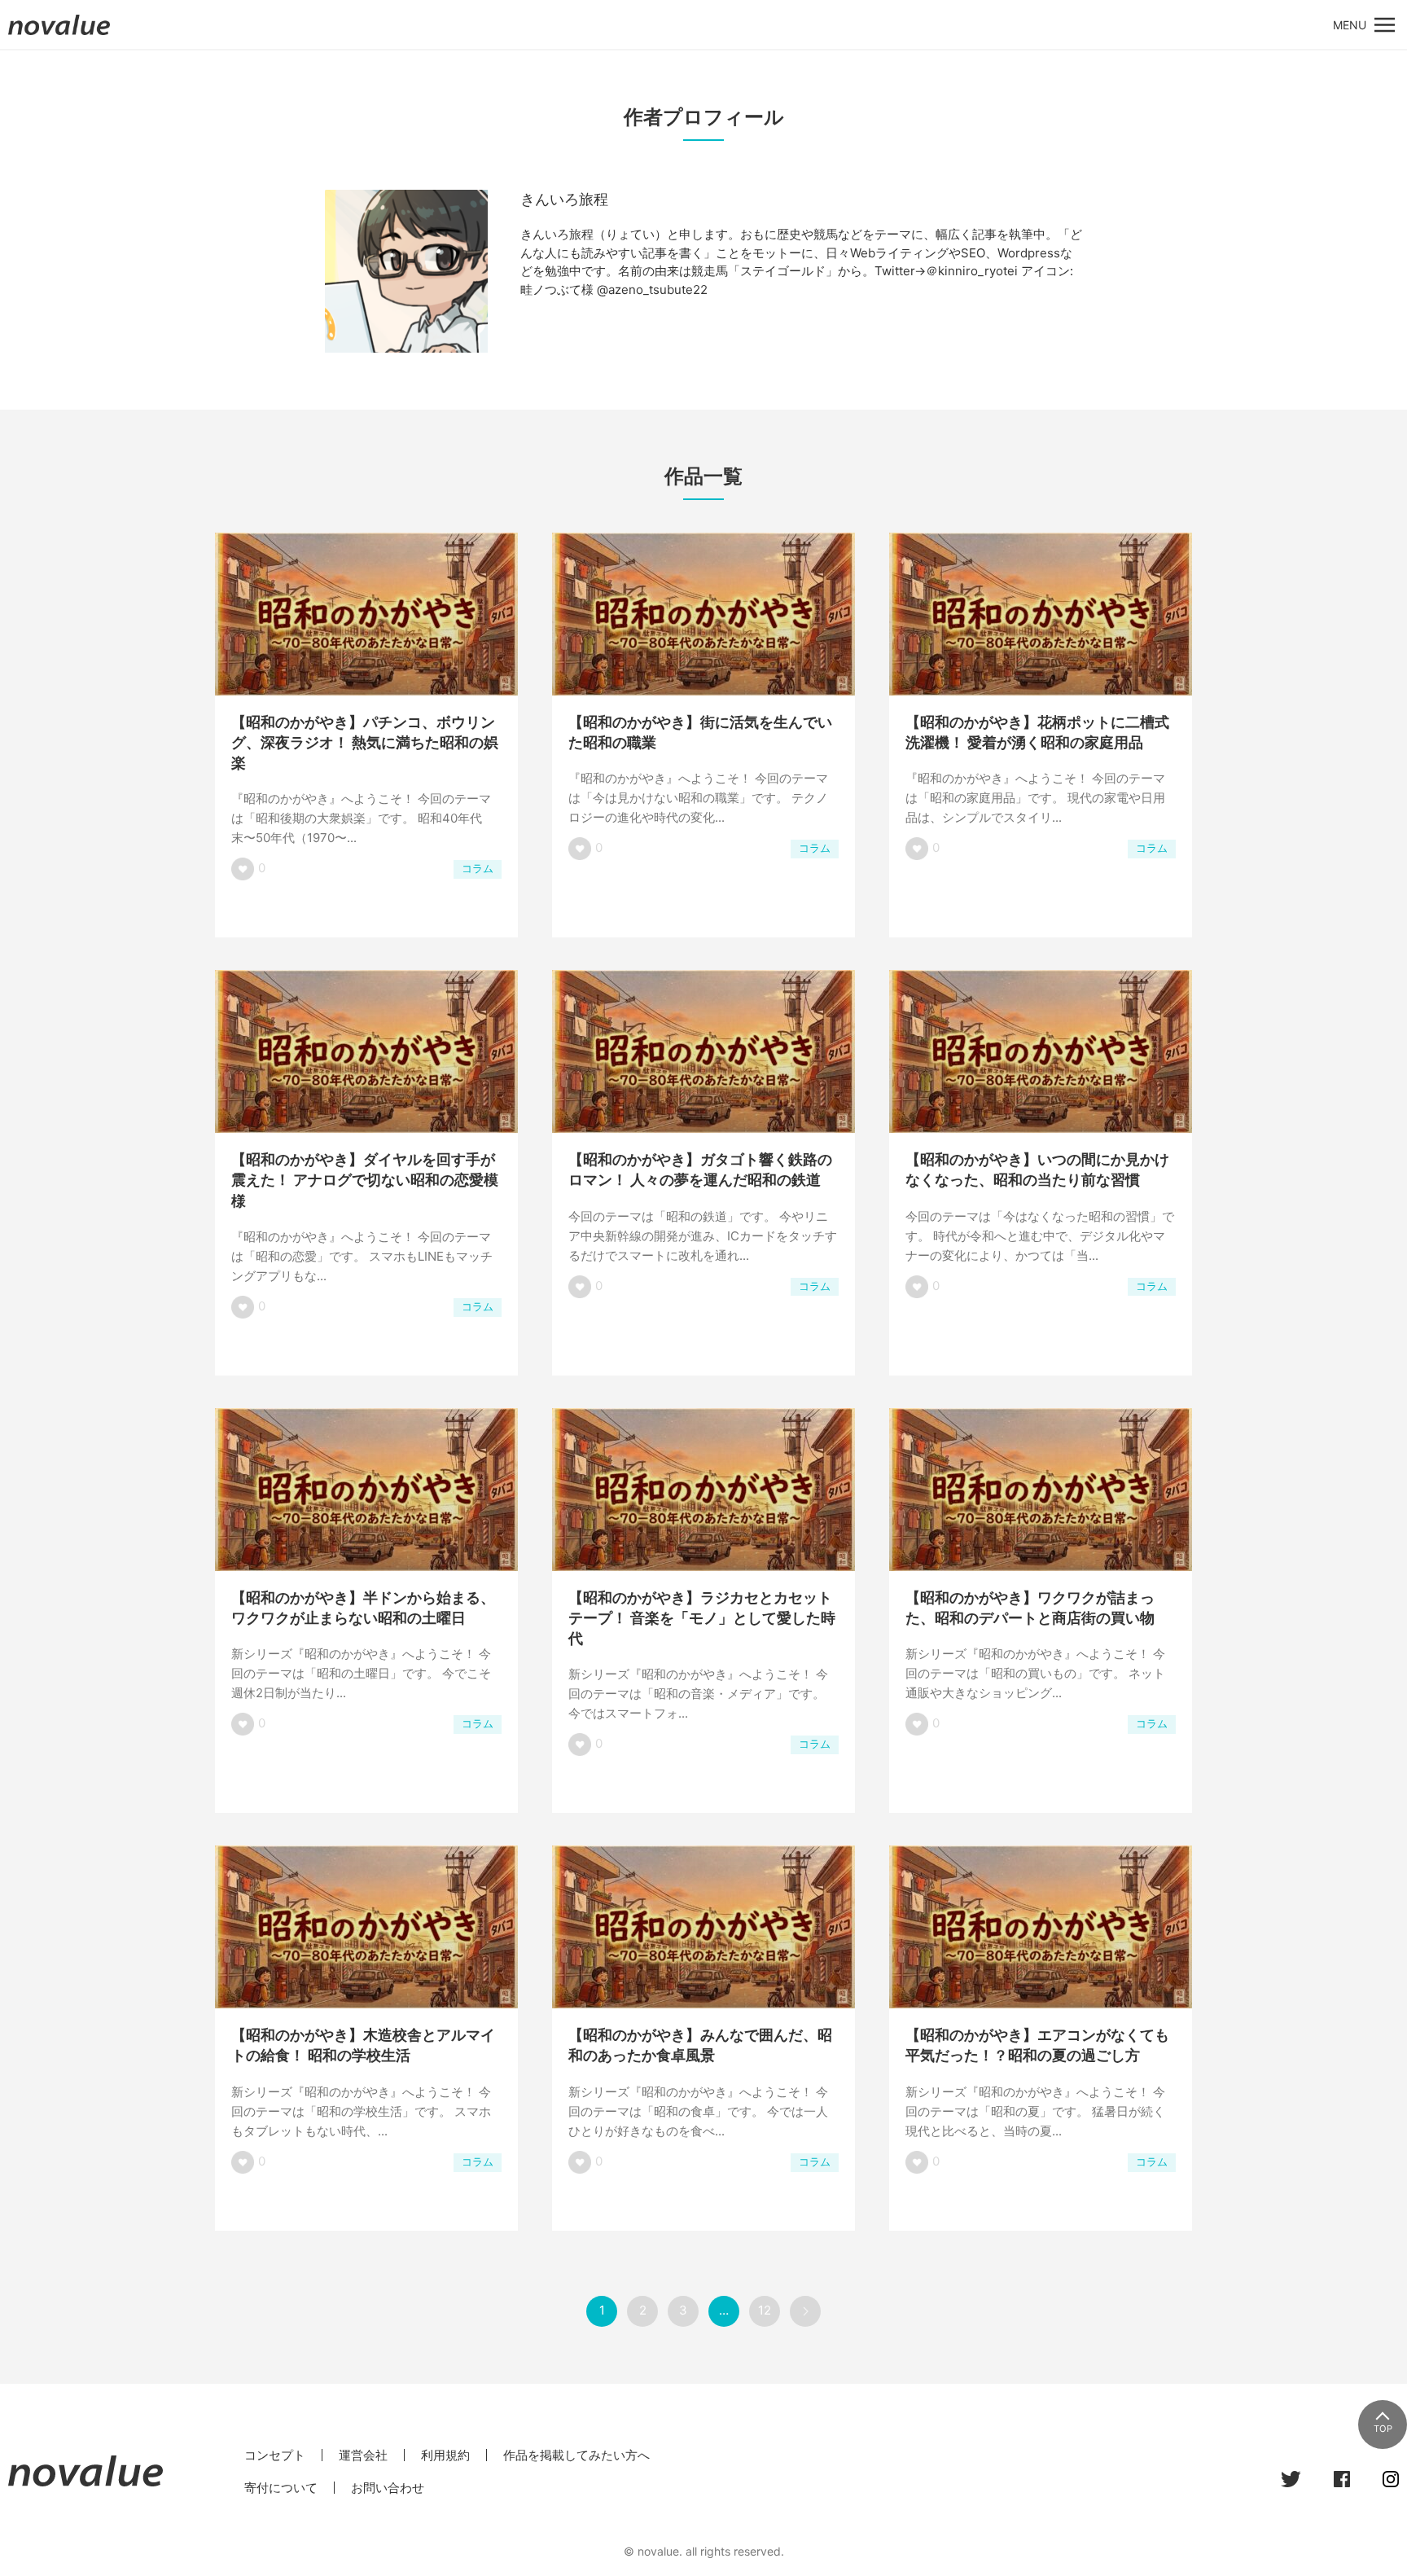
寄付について (281, 2488)
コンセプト (275, 2455)
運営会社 (363, 2455)
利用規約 (445, 2455)
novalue (59, 35)
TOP (1383, 2429)
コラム (478, 869)
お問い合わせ (388, 2488)
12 (765, 2310)
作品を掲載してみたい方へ (576, 2455)
